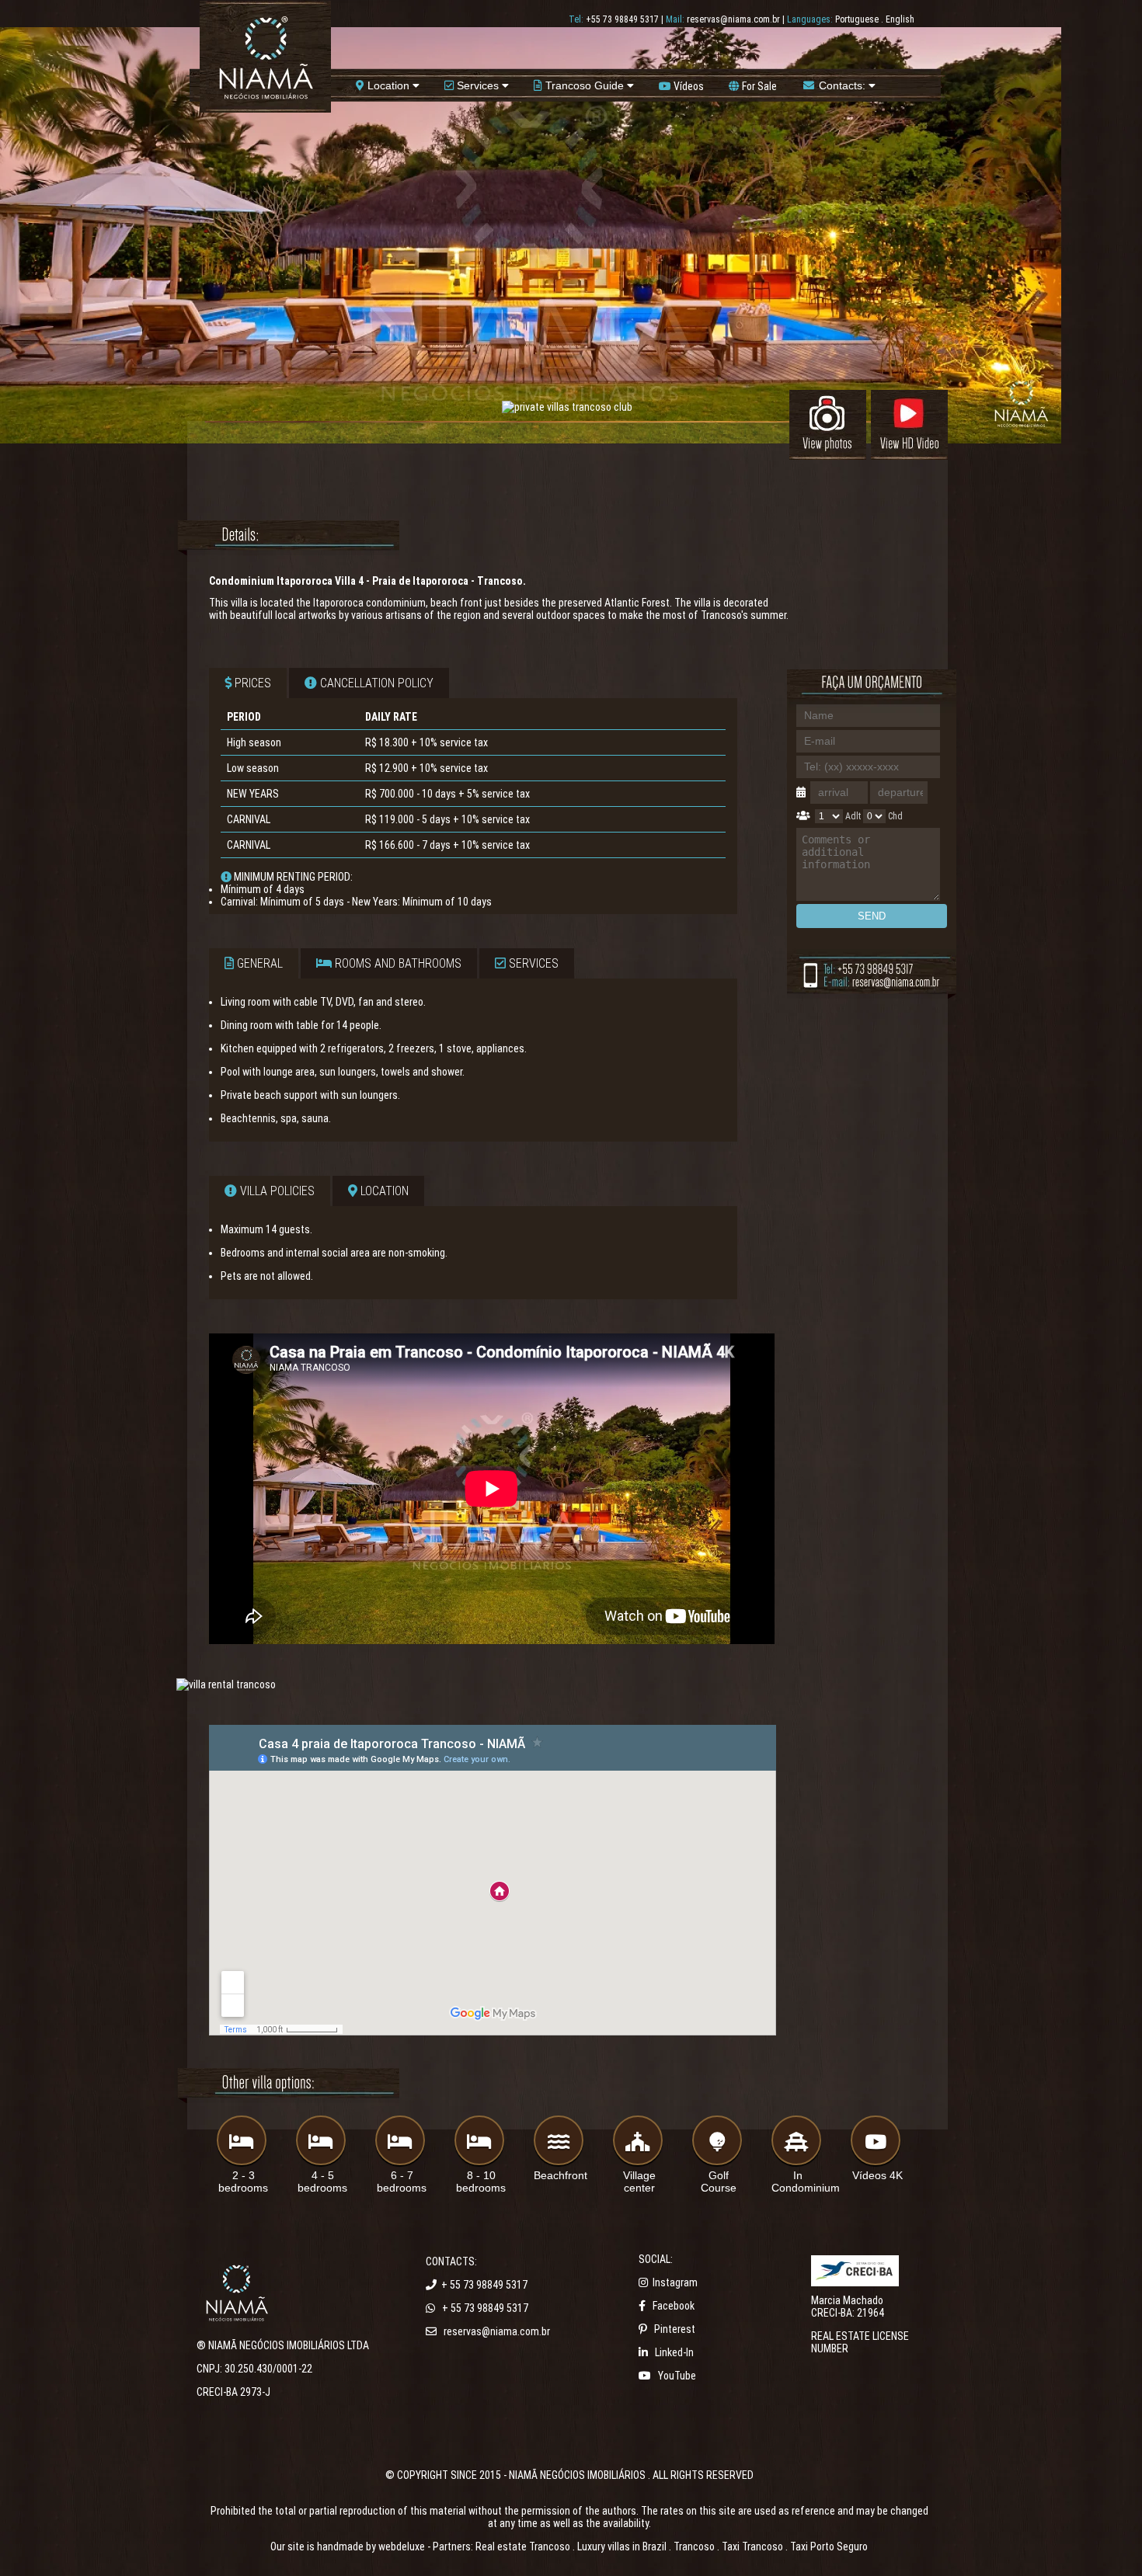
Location (388, 85)
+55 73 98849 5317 (622, 19)
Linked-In (674, 2352)
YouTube (677, 2376)
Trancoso (694, 2546)
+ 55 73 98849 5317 (484, 2285)
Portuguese (857, 19)
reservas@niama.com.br (733, 19)
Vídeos (688, 86)
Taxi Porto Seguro (829, 2546)
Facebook (674, 2306)
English (900, 19)
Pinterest (675, 2329)
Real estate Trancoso (523, 2546)
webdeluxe (402, 2546)
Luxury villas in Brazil (622, 2546)
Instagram (675, 2282)
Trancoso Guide (585, 85)
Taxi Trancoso (752, 2546)
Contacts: (842, 85)
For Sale (758, 86)
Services (478, 85)
